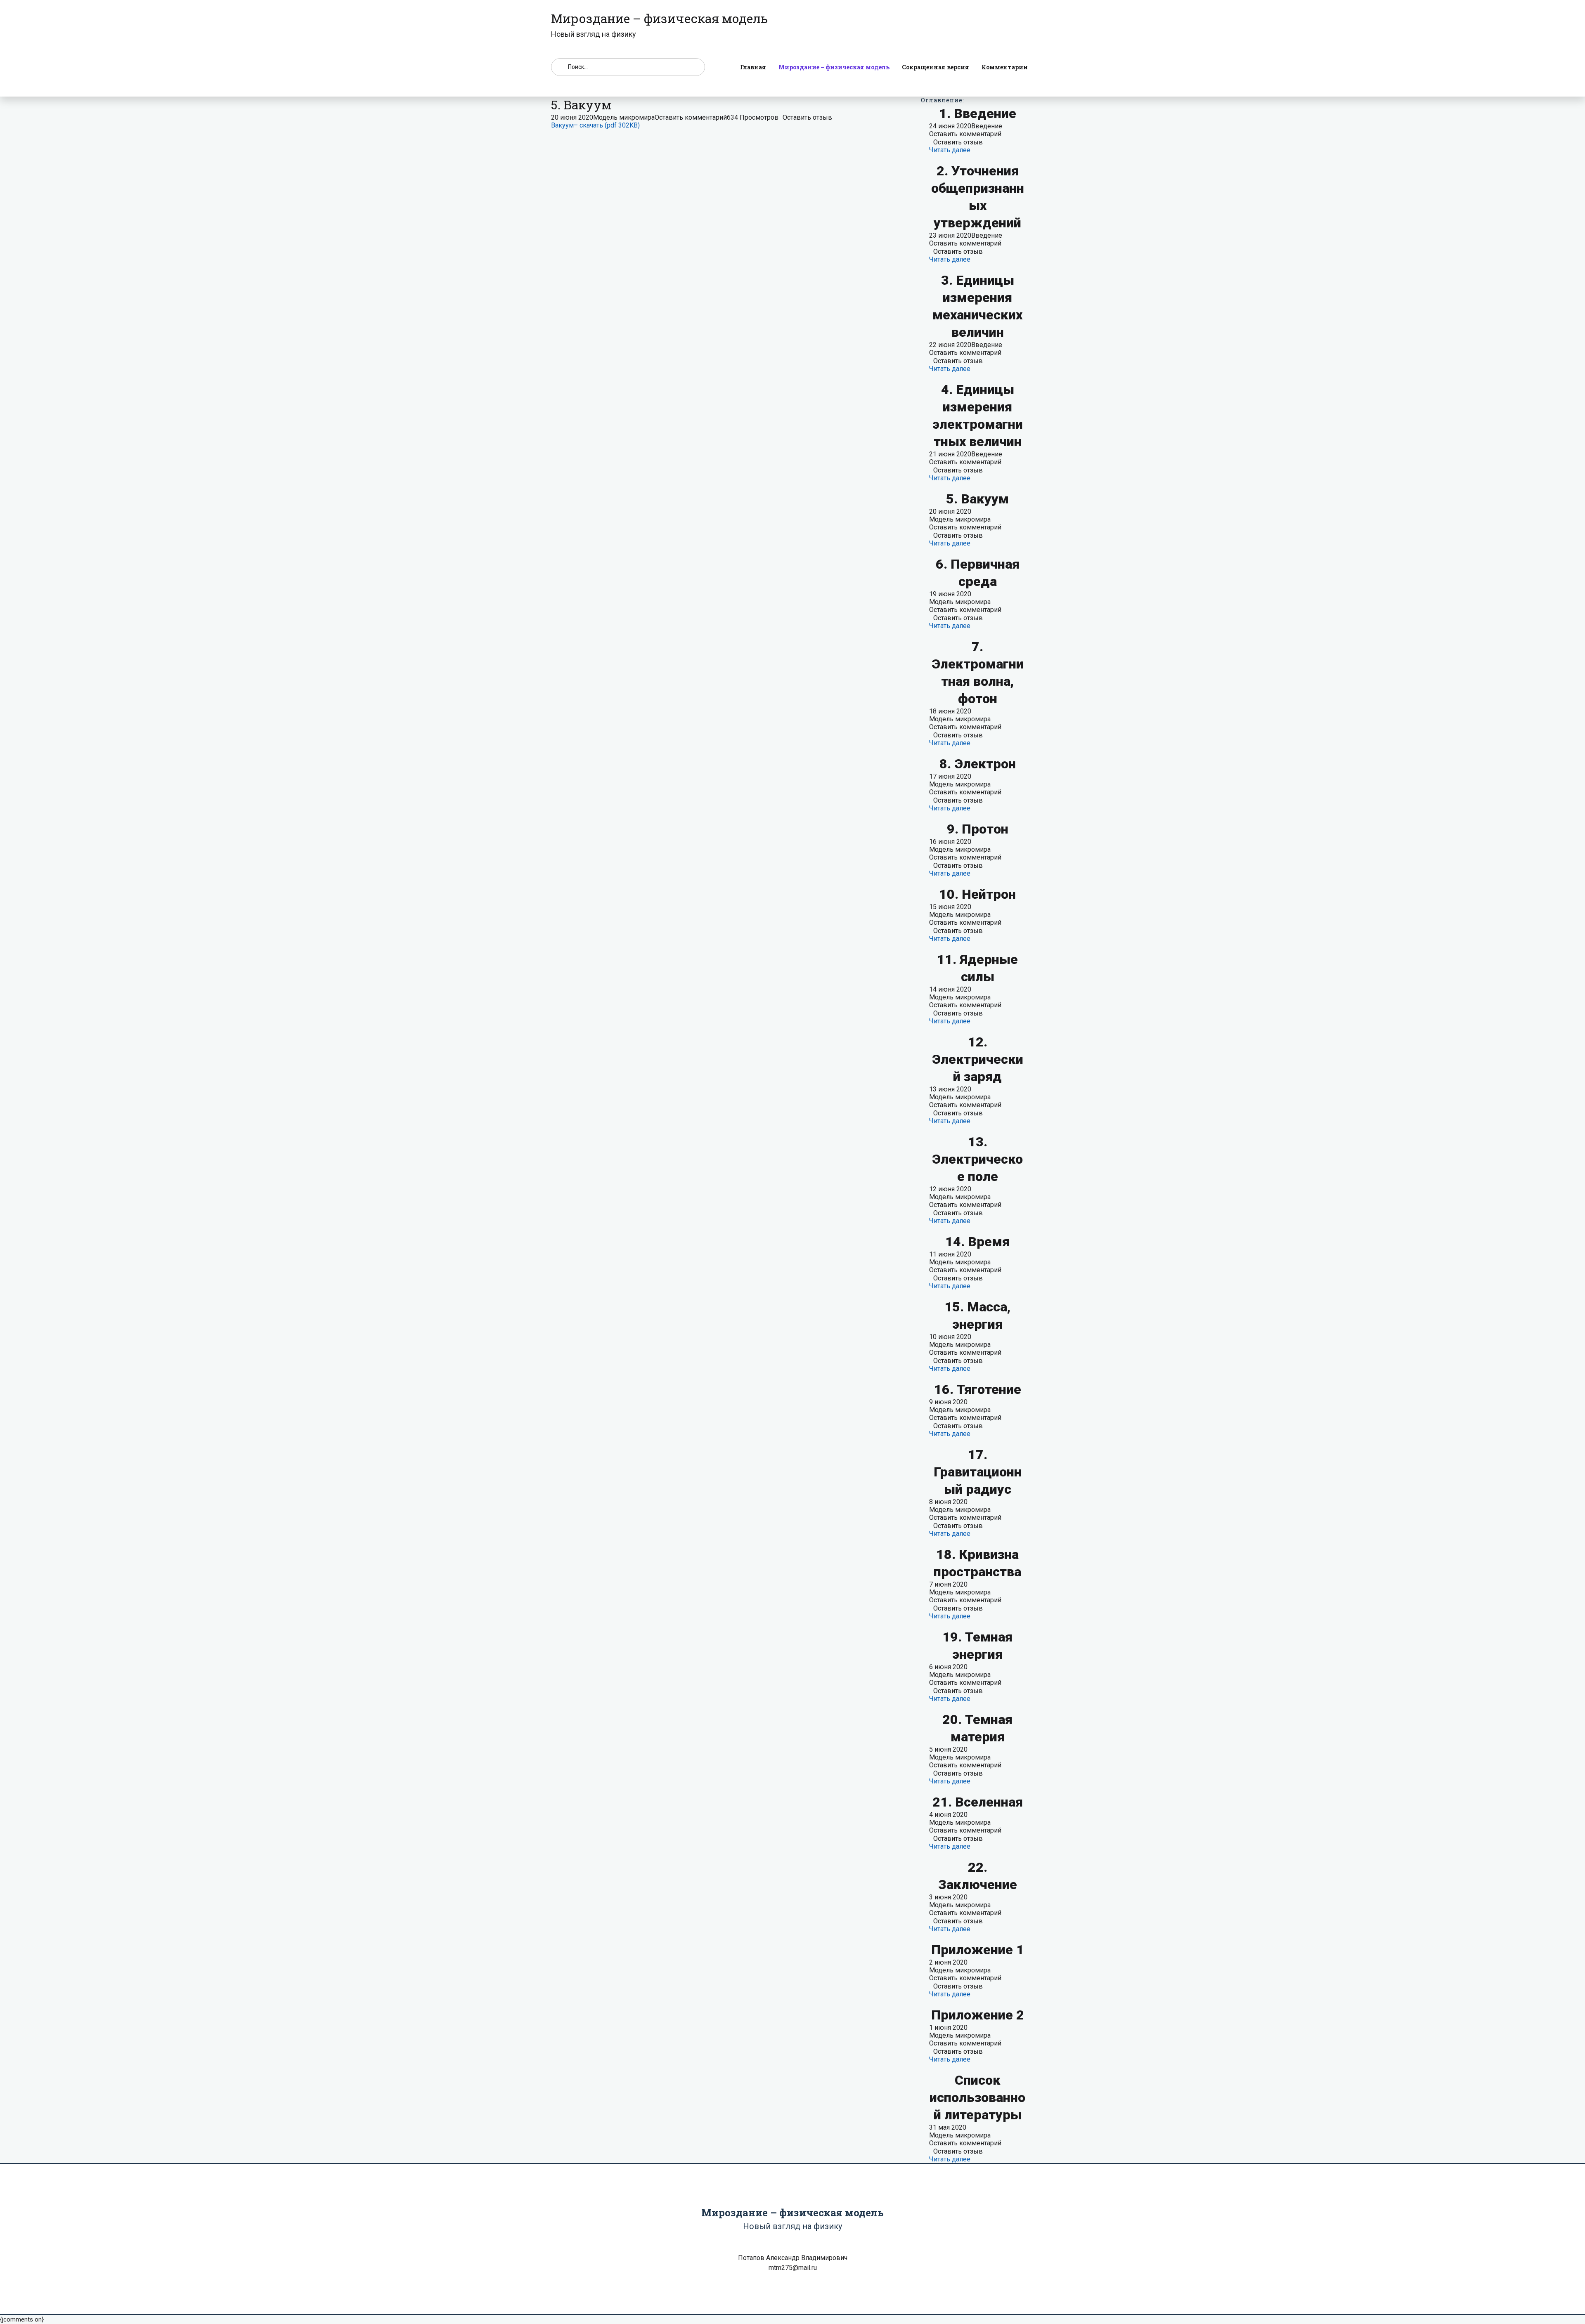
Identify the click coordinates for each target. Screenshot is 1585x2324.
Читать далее (950, 150)
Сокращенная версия (936, 67)
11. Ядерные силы (977, 968)
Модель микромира (624, 117)
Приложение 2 (978, 2015)
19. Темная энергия (977, 1646)
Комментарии (1005, 67)
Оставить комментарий (691, 117)
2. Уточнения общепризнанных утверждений (978, 197)
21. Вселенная (978, 1802)
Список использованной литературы (977, 2097)
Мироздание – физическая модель (834, 67)
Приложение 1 (978, 1950)
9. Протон (978, 829)
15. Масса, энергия (977, 1316)
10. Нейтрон (977, 894)
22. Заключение (978, 1876)
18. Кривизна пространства (977, 1563)
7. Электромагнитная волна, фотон (978, 673)
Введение (987, 126)
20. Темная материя (977, 1728)
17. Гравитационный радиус (978, 1472)
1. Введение (978, 113)
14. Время (977, 1242)
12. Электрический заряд (978, 1059)
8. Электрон (978, 764)
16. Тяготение (978, 1389)
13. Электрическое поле (977, 1159)
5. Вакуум (977, 499)
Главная (753, 67)
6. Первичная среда (978, 573)
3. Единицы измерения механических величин (977, 306)
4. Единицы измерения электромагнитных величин (978, 416)
